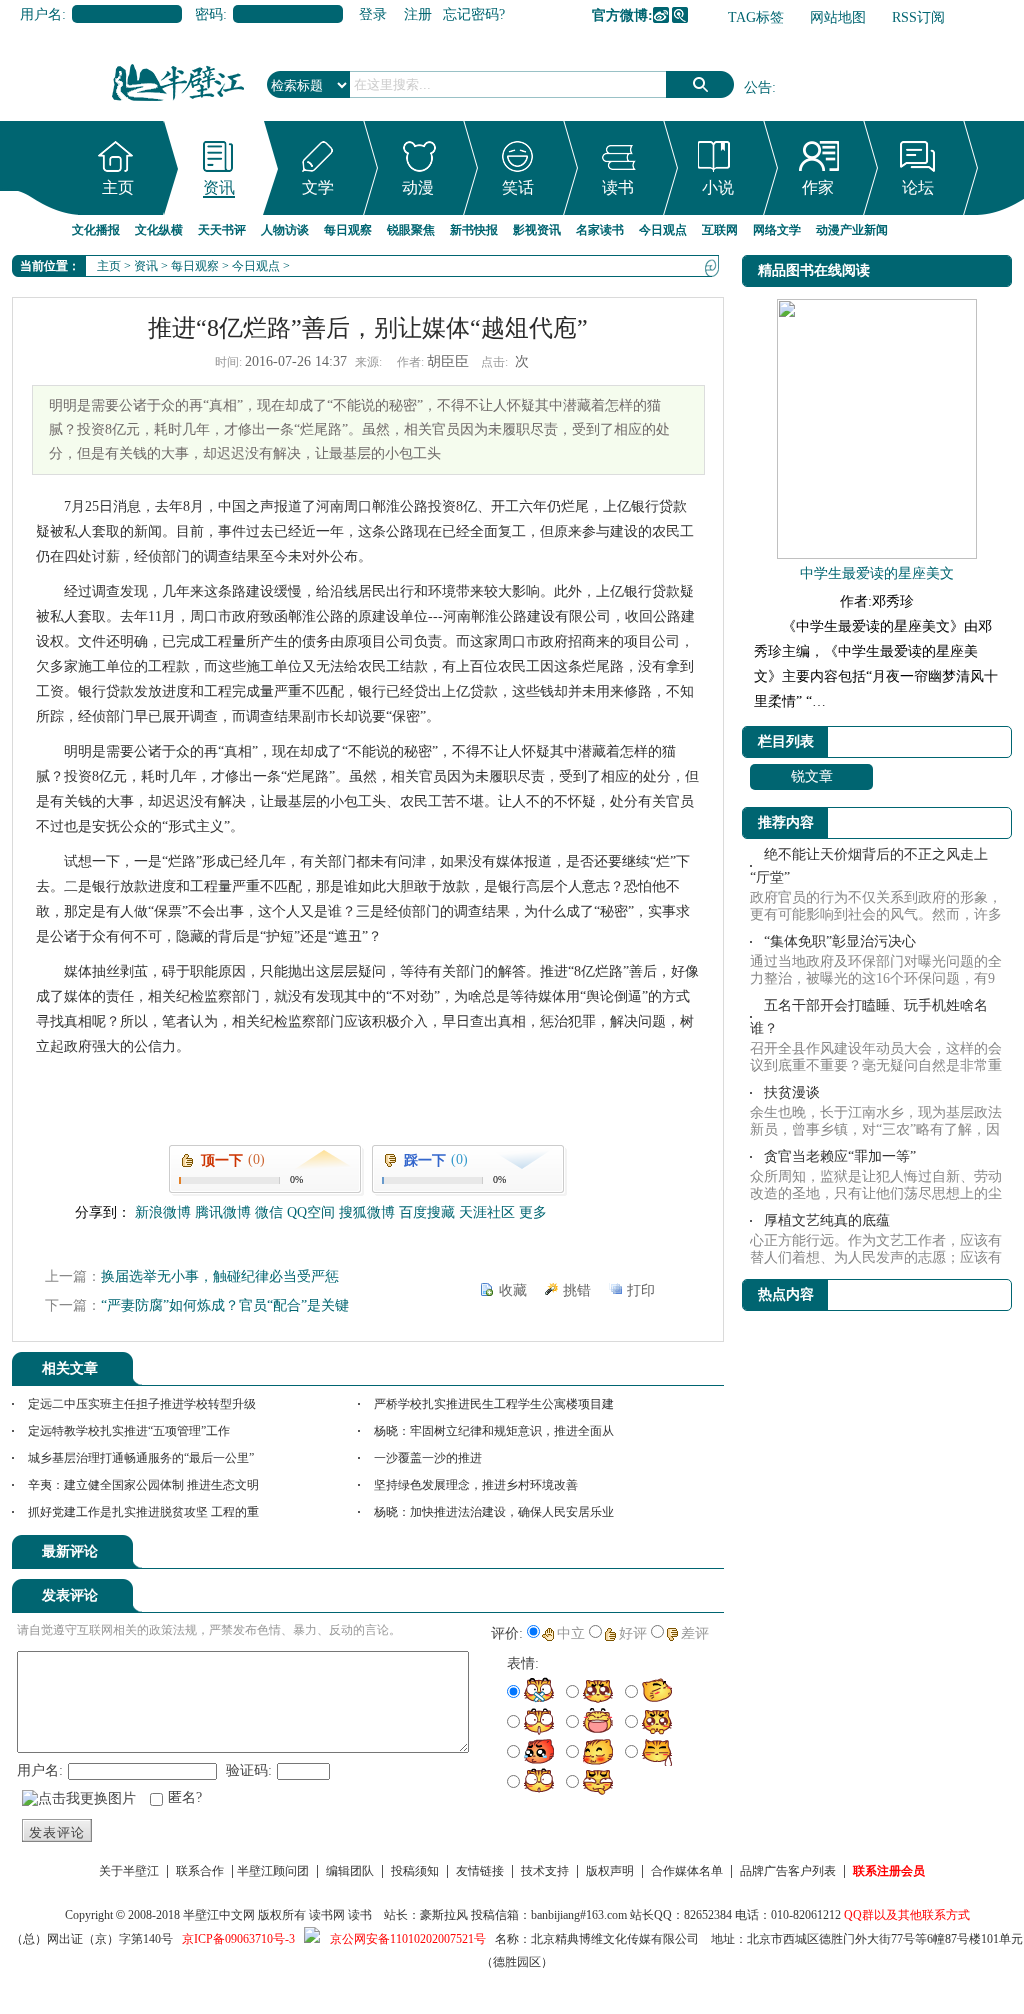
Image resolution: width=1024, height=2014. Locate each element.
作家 (818, 187)
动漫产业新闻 (852, 230)
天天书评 (222, 230)
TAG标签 (756, 17)
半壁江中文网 (219, 1915)
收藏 (513, 1290)
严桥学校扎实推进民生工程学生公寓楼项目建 (494, 1404)
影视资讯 (537, 230)
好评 (633, 1633)
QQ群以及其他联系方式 (907, 1915)
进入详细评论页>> (668, 1555)
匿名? (185, 1797)
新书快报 (474, 230)
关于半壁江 (129, 1871)
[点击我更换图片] (79, 1799)
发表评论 (57, 1832)
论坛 (918, 187)
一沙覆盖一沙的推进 (428, 1458)
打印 (641, 1290)
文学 (318, 187)
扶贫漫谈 (792, 1092)
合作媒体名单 (687, 1871)
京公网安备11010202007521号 (408, 1939)
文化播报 (96, 230)
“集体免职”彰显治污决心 (840, 941)
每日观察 (348, 230)
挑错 (577, 1290)
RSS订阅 (918, 17)
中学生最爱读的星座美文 (877, 573)
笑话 (518, 187)
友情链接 (480, 1871)
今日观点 (663, 230)
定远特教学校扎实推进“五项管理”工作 (129, 1431)
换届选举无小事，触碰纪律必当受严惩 (220, 1276)
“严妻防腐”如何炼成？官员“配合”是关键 (225, 1305)
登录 (373, 14)
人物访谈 (285, 230)
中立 (571, 1633)
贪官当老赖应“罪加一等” (840, 1156)
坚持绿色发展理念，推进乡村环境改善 (476, 1485)
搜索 (700, 84)
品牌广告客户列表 (788, 1871)
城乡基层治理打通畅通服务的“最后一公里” (141, 1458)
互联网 (720, 230)
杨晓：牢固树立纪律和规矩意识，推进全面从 (494, 1431)
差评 (695, 1633)
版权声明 (610, 1871)
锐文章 (812, 776)
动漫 (418, 187)
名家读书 (600, 230)
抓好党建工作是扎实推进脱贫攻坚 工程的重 (143, 1512)
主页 (118, 187)
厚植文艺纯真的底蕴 (827, 1220)
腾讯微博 (680, 15)
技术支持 (545, 1871)
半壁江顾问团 (273, 1871)
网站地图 (838, 17)
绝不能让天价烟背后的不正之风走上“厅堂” (869, 866)
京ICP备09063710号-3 (238, 1939)
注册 (418, 14)
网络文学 (777, 230)
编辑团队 (350, 1871)
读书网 (327, 1915)
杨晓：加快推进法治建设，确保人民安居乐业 (494, 1512)
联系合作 (200, 1871)
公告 (758, 87)
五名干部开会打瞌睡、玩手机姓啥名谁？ (869, 1017)
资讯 (219, 187)
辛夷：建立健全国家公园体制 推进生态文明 (143, 1485)
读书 (618, 187)
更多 (533, 1212)
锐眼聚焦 (411, 230)
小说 (718, 187)
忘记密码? (474, 14)
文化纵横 (159, 230)
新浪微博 (661, 15)
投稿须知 (415, 1871)
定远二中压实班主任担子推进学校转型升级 (142, 1404)
